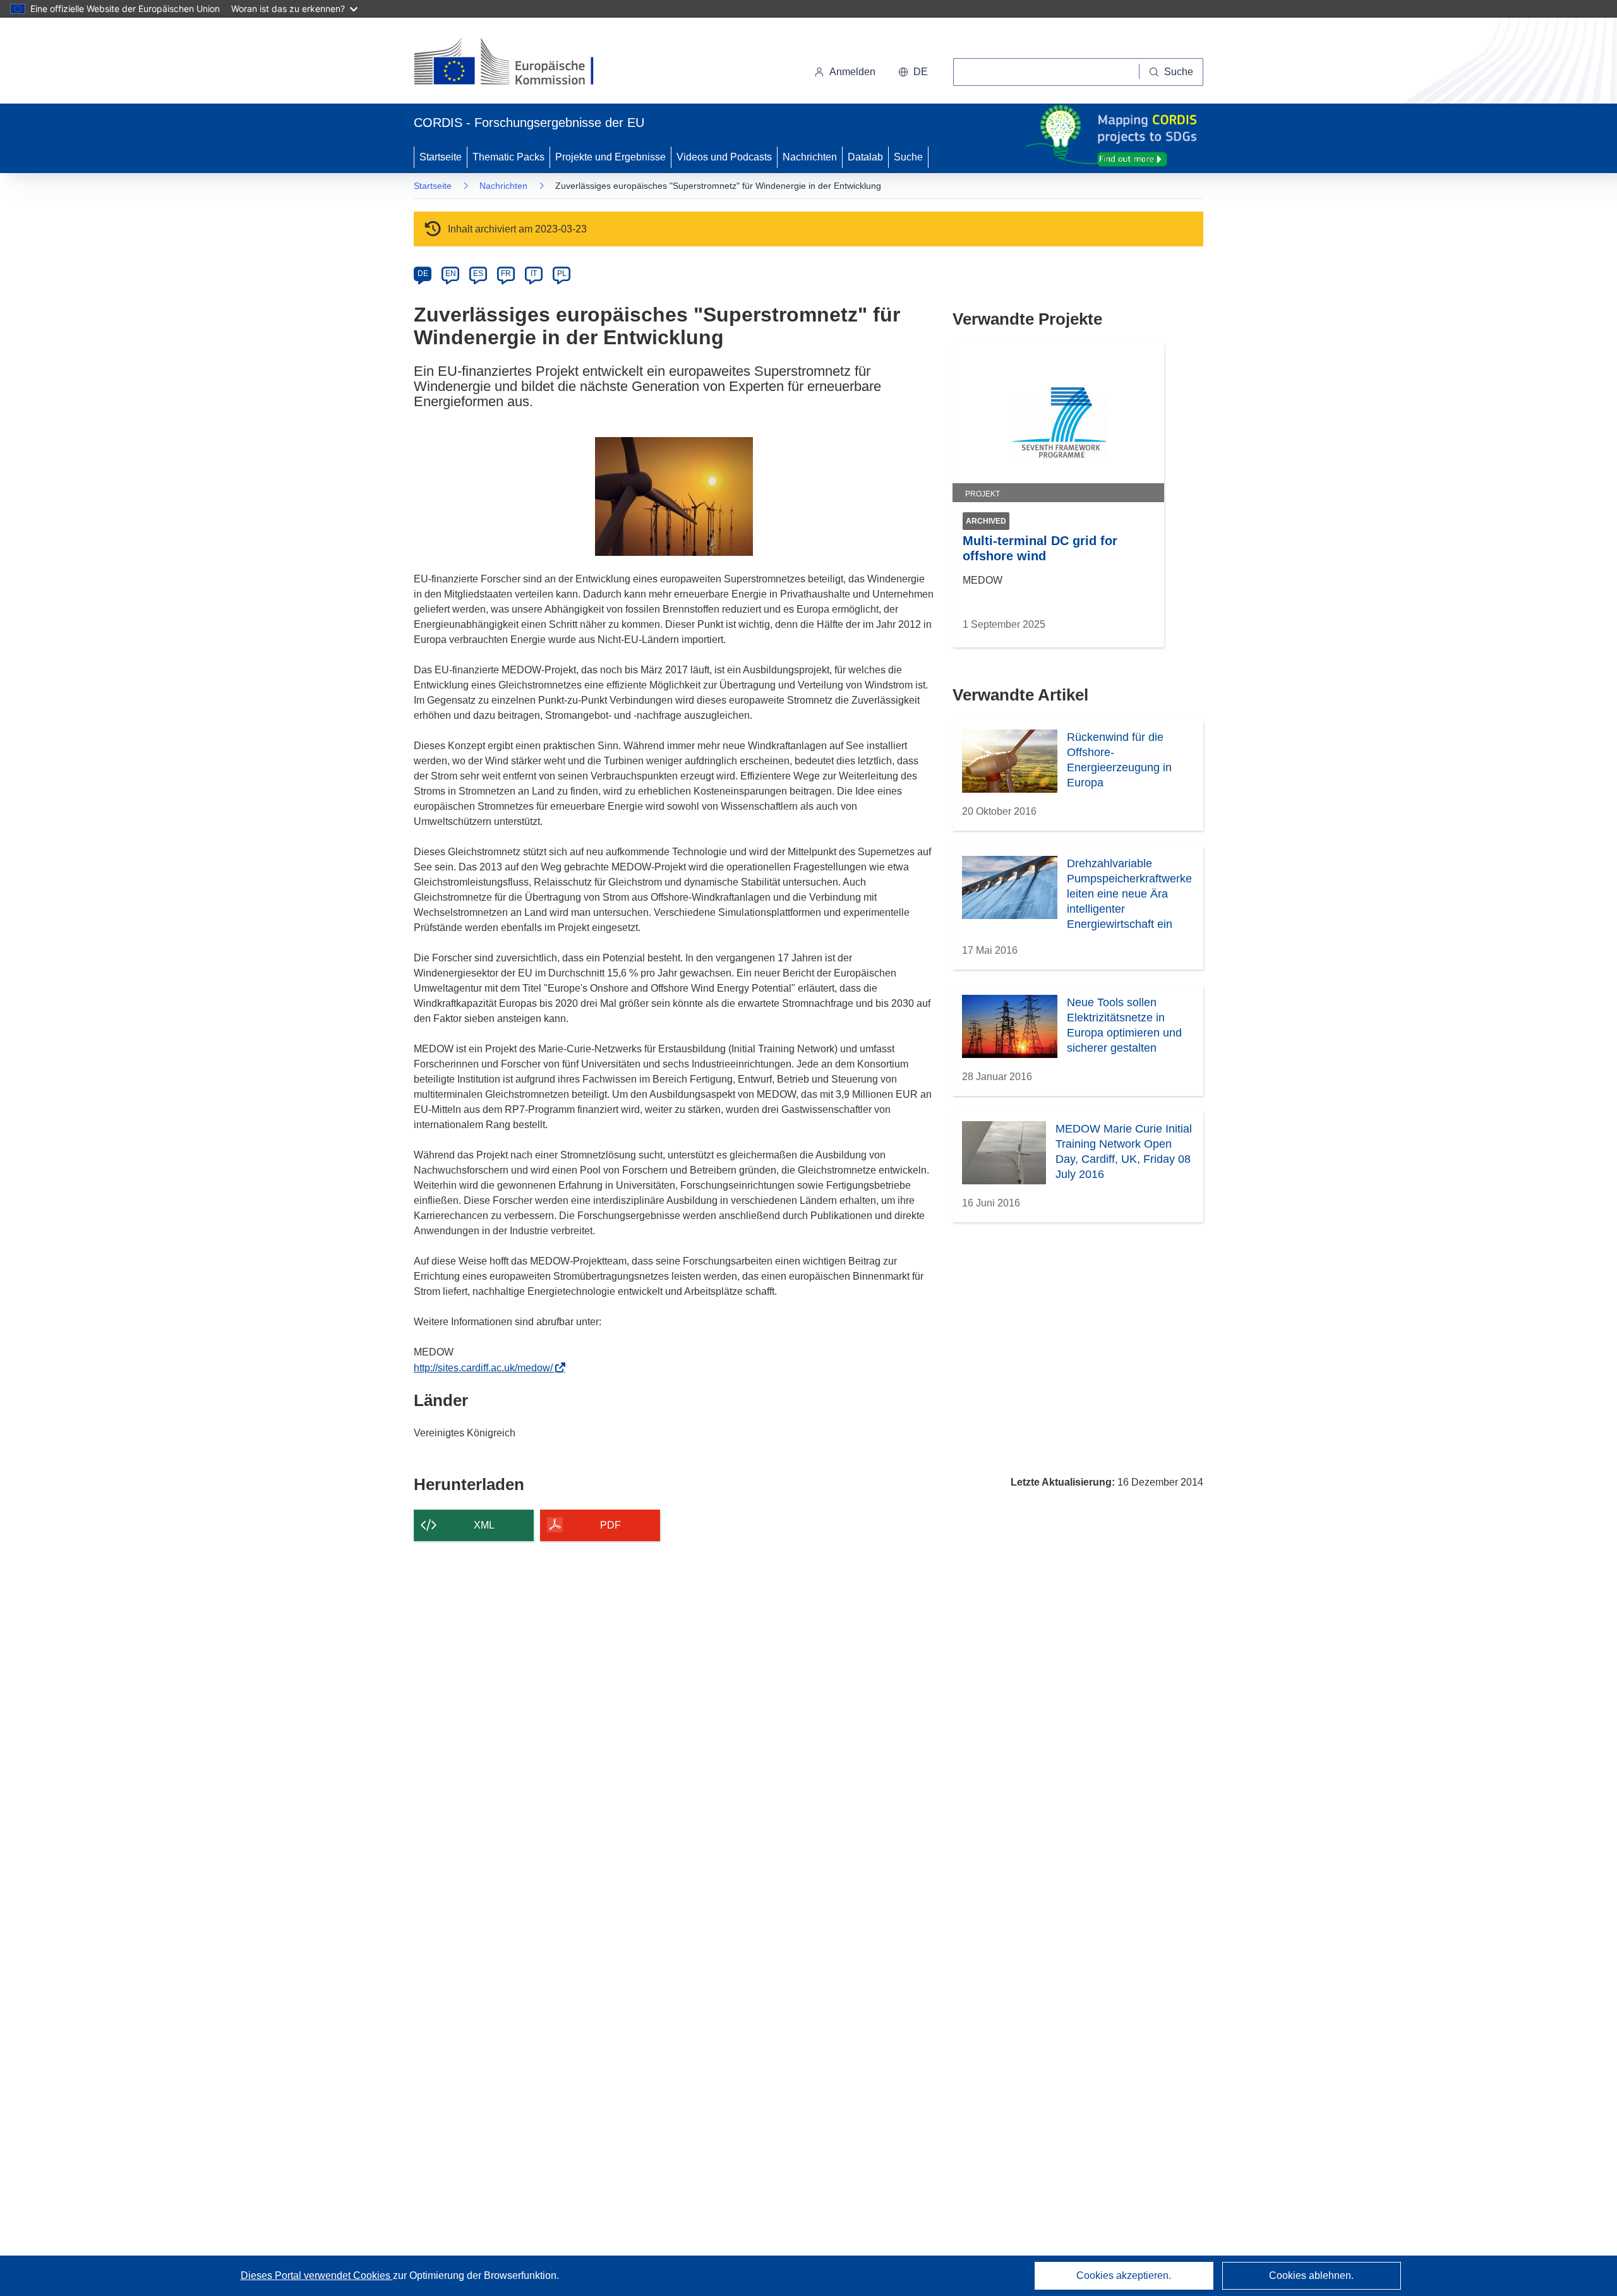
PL (562, 273)
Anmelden (852, 72)
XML (484, 1525)
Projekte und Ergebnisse (610, 157)
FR (506, 273)
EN (451, 273)
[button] (913, 72)
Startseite (441, 157)
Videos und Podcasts (724, 157)
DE (423, 273)
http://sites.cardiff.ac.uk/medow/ (487, 1368)
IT (534, 273)
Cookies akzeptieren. (1124, 2275)
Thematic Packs (508, 157)
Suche (908, 157)
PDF (610, 1525)
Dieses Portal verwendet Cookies (317, 2275)
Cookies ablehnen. (1311, 2275)
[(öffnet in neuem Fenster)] (516, 63)
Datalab (865, 157)
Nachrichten (810, 157)
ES (478, 273)
